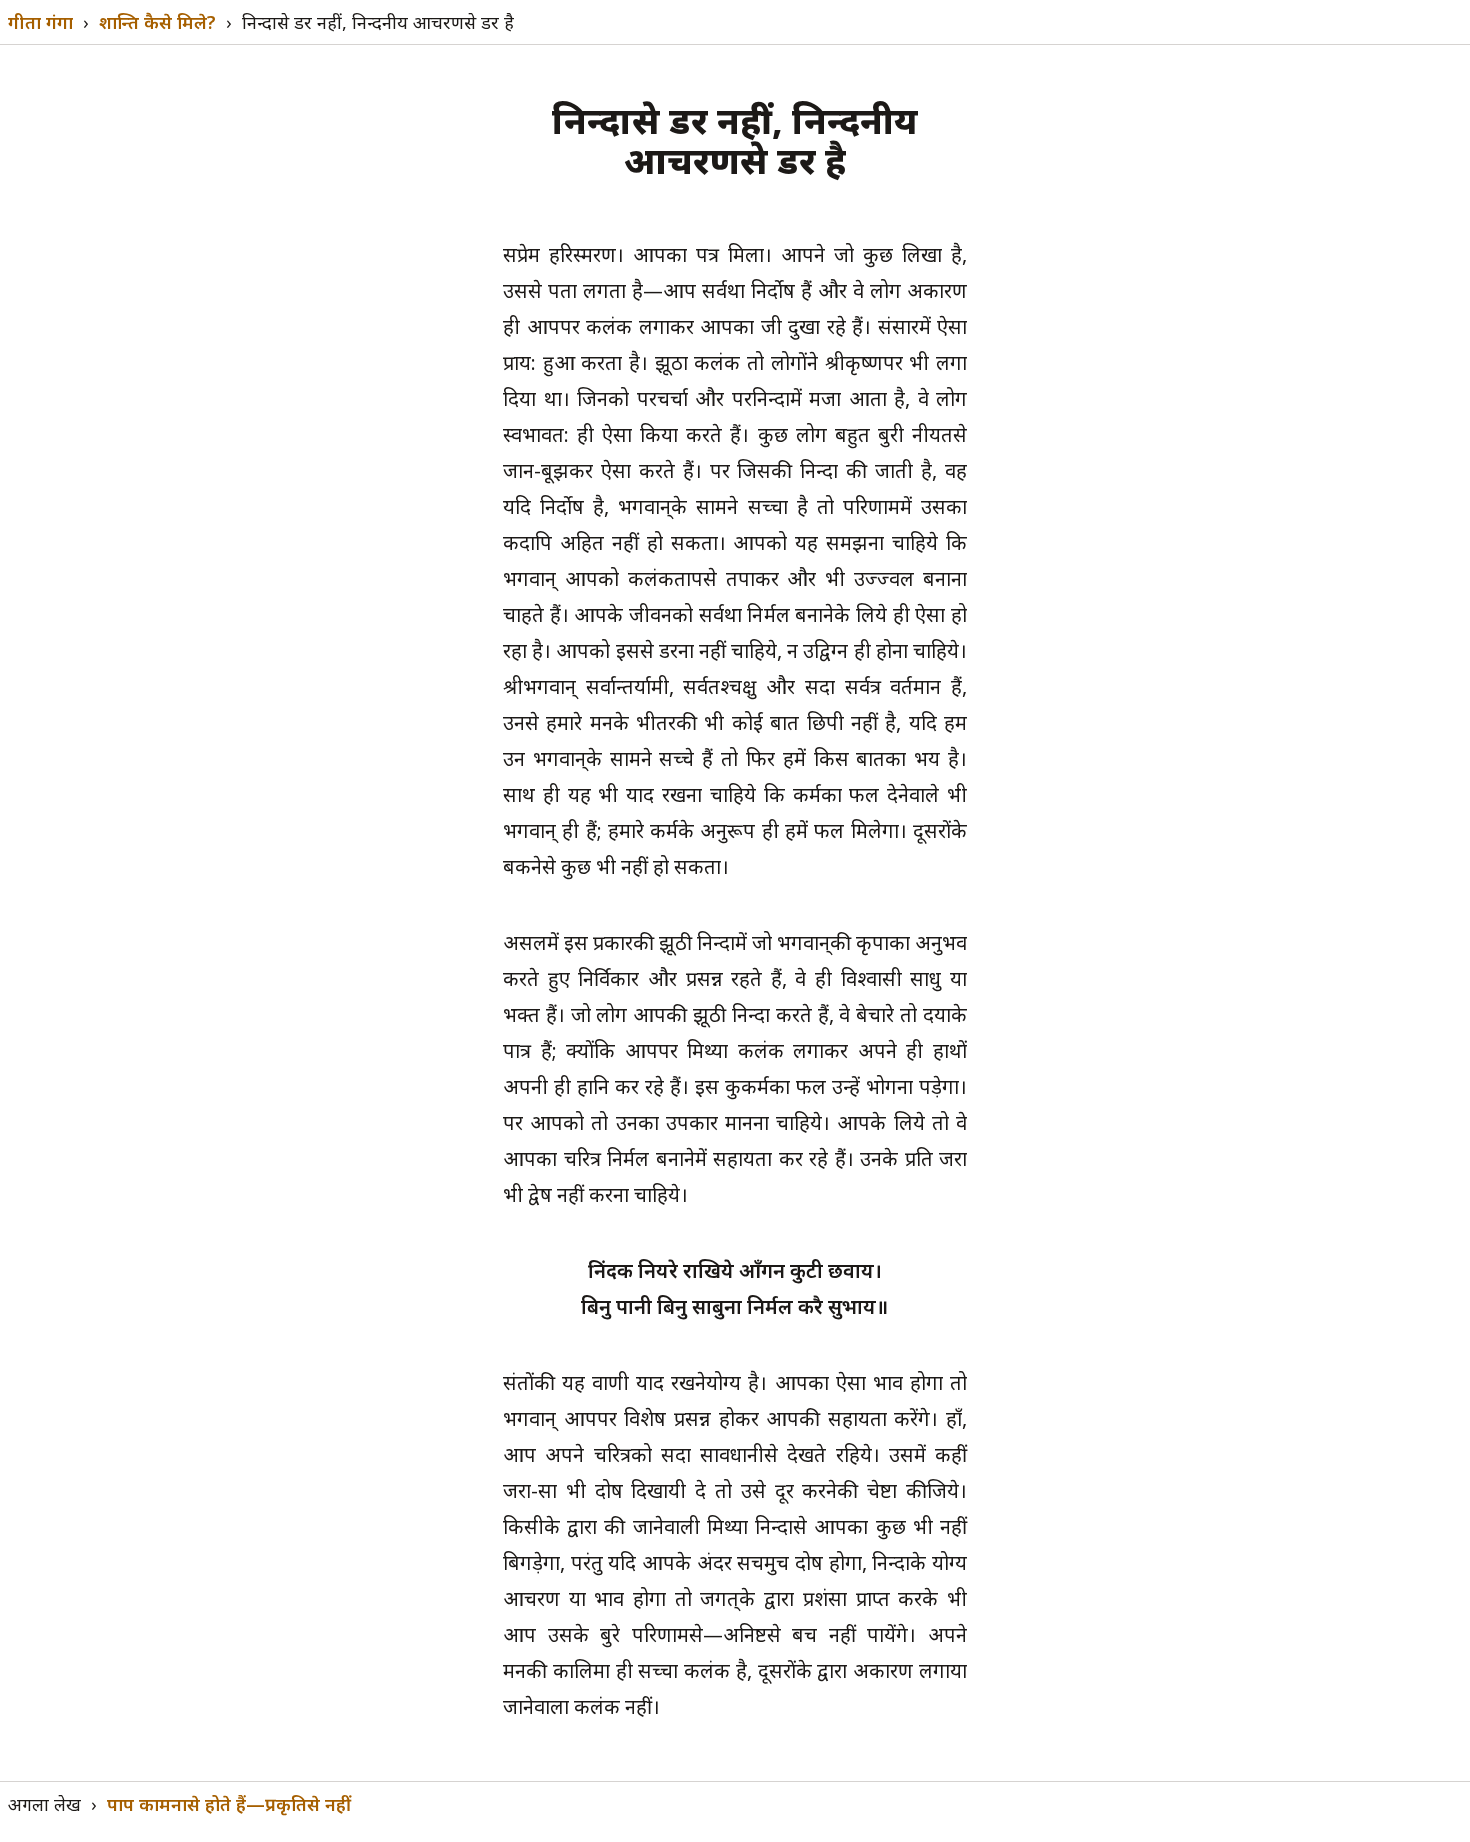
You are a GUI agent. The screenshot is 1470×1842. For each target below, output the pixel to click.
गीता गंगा (40, 22)
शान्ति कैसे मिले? (157, 22)
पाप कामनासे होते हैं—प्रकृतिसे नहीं (229, 1804)
